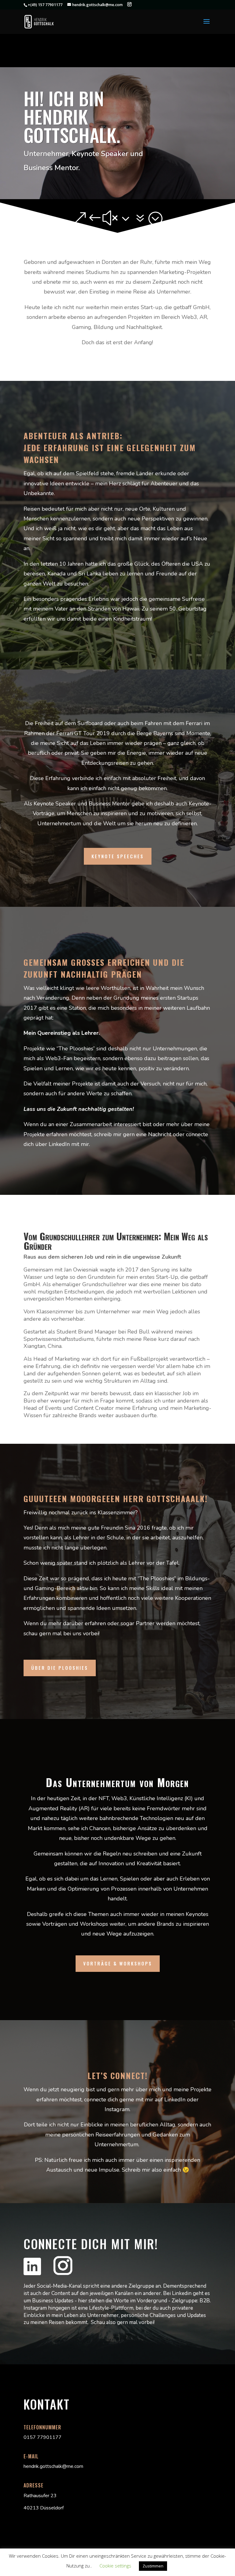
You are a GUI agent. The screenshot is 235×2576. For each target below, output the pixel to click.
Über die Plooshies (60, 1668)
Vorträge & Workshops (118, 1963)
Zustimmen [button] (153, 2566)
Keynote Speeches (118, 856)
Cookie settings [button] (115, 2566)
